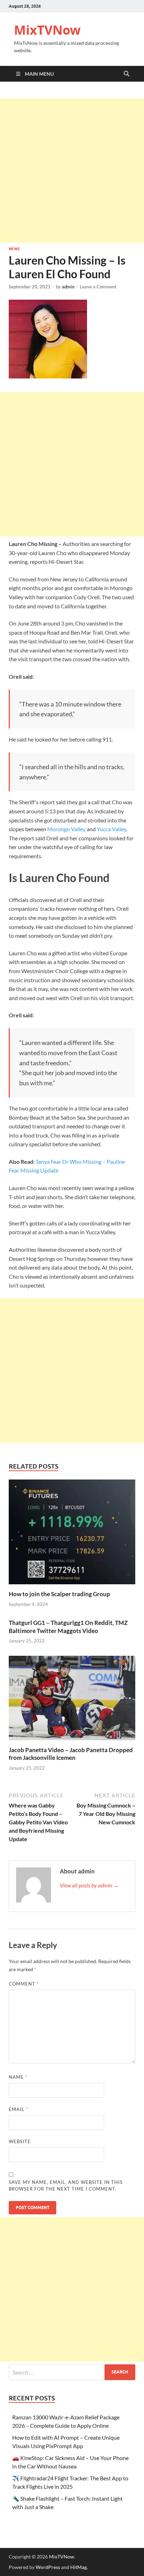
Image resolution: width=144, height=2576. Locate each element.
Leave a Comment (98, 287)
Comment (24, 1984)
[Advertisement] (72, 171)
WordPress (48, 2567)
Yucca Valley (111, 829)
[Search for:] (72, 2372)
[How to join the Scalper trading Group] (72, 1534)
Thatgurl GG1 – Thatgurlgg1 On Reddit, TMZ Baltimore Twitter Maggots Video (68, 1627)
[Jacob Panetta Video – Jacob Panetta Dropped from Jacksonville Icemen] (72, 1700)
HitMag (78, 2567)
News (14, 249)
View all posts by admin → (89, 1885)
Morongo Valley (66, 829)
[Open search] (127, 74)
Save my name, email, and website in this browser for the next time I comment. (66, 2186)
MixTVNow (47, 30)
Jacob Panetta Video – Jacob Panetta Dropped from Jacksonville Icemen (71, 1754)
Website (20, 2141)
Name (18, 2077)
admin (68, 287)
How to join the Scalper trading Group (59, 1594)
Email (18, 2109)
